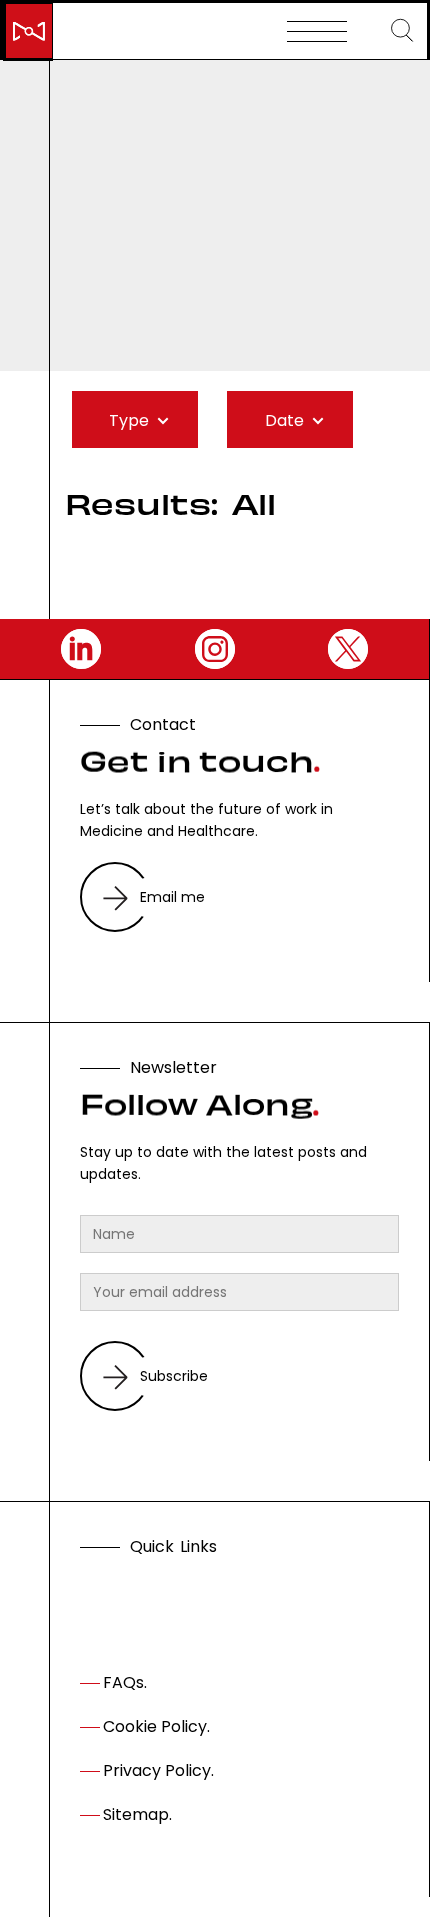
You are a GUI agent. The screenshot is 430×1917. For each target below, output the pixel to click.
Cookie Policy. (156, 1726)
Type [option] (129, 420)
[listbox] (135, 420)
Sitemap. (137, 1814)
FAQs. (125, 1682)
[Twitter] (348, 649)
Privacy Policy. (158, 1770)
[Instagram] (215, 649)
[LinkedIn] (81, 649)
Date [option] (284, 420)
